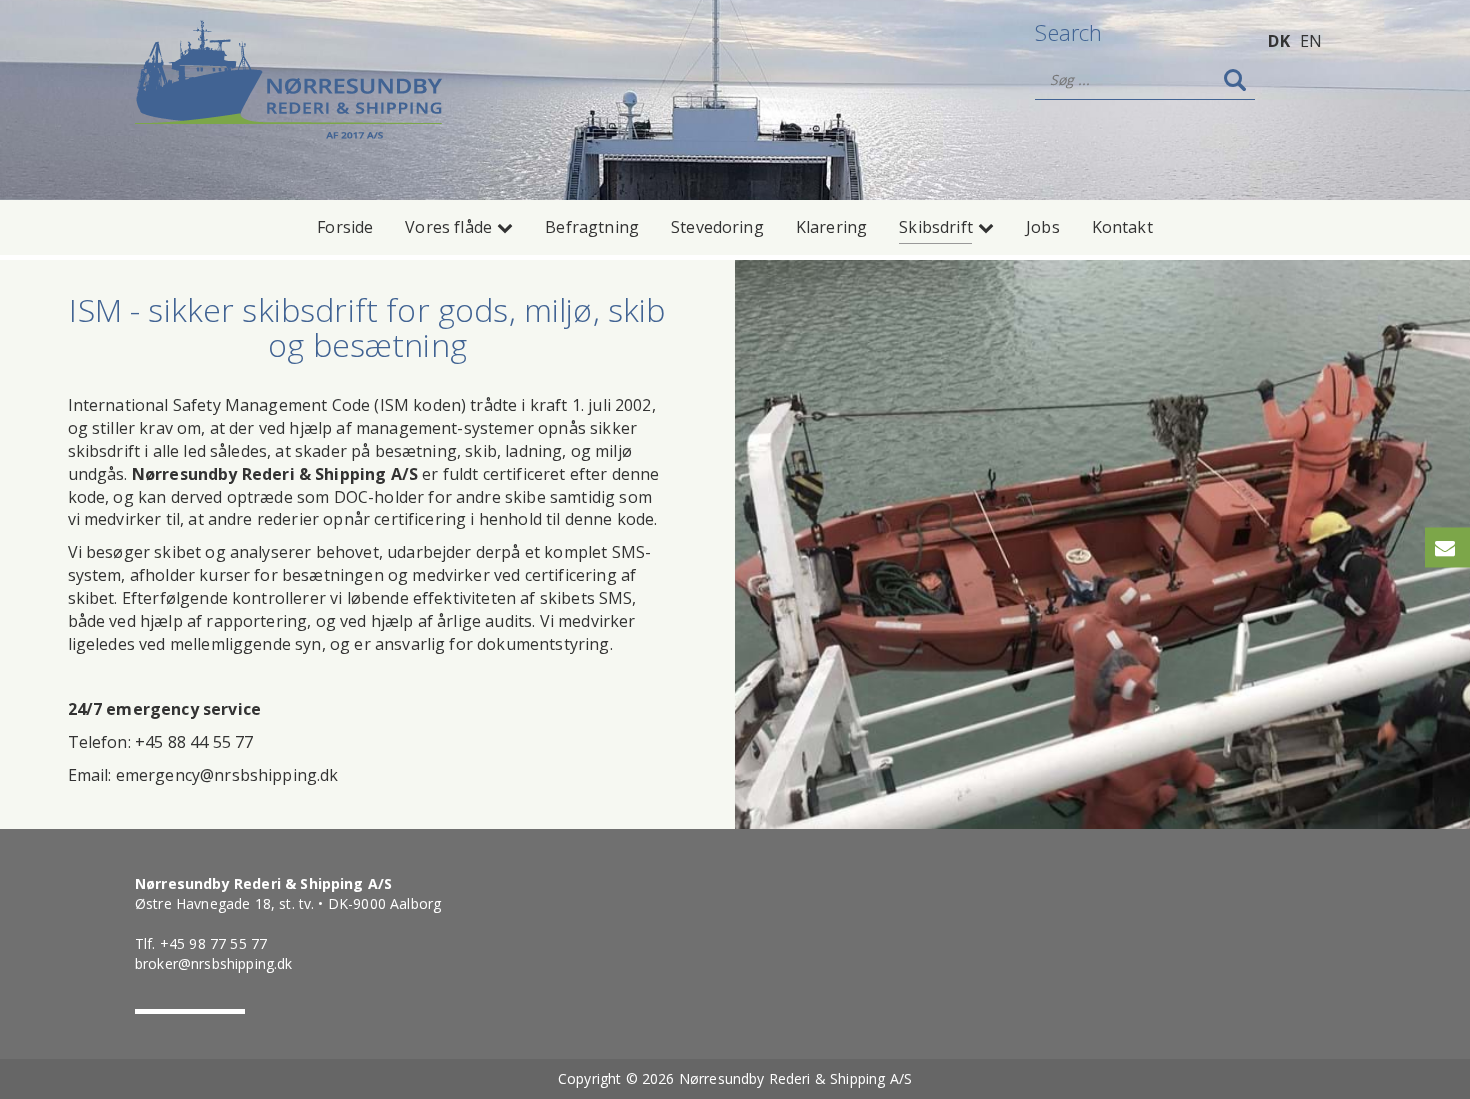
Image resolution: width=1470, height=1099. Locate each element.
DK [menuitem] (1278, 41)
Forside (345, 227)
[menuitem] (1278, 40)
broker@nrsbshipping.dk (214, 963)
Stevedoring (717, 227)
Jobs (1043, 227)
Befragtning (592, 227)
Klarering (831, 227)
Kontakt (1122, 227)
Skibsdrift (936, 227)
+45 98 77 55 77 (213, 943)
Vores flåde (448, 227)
